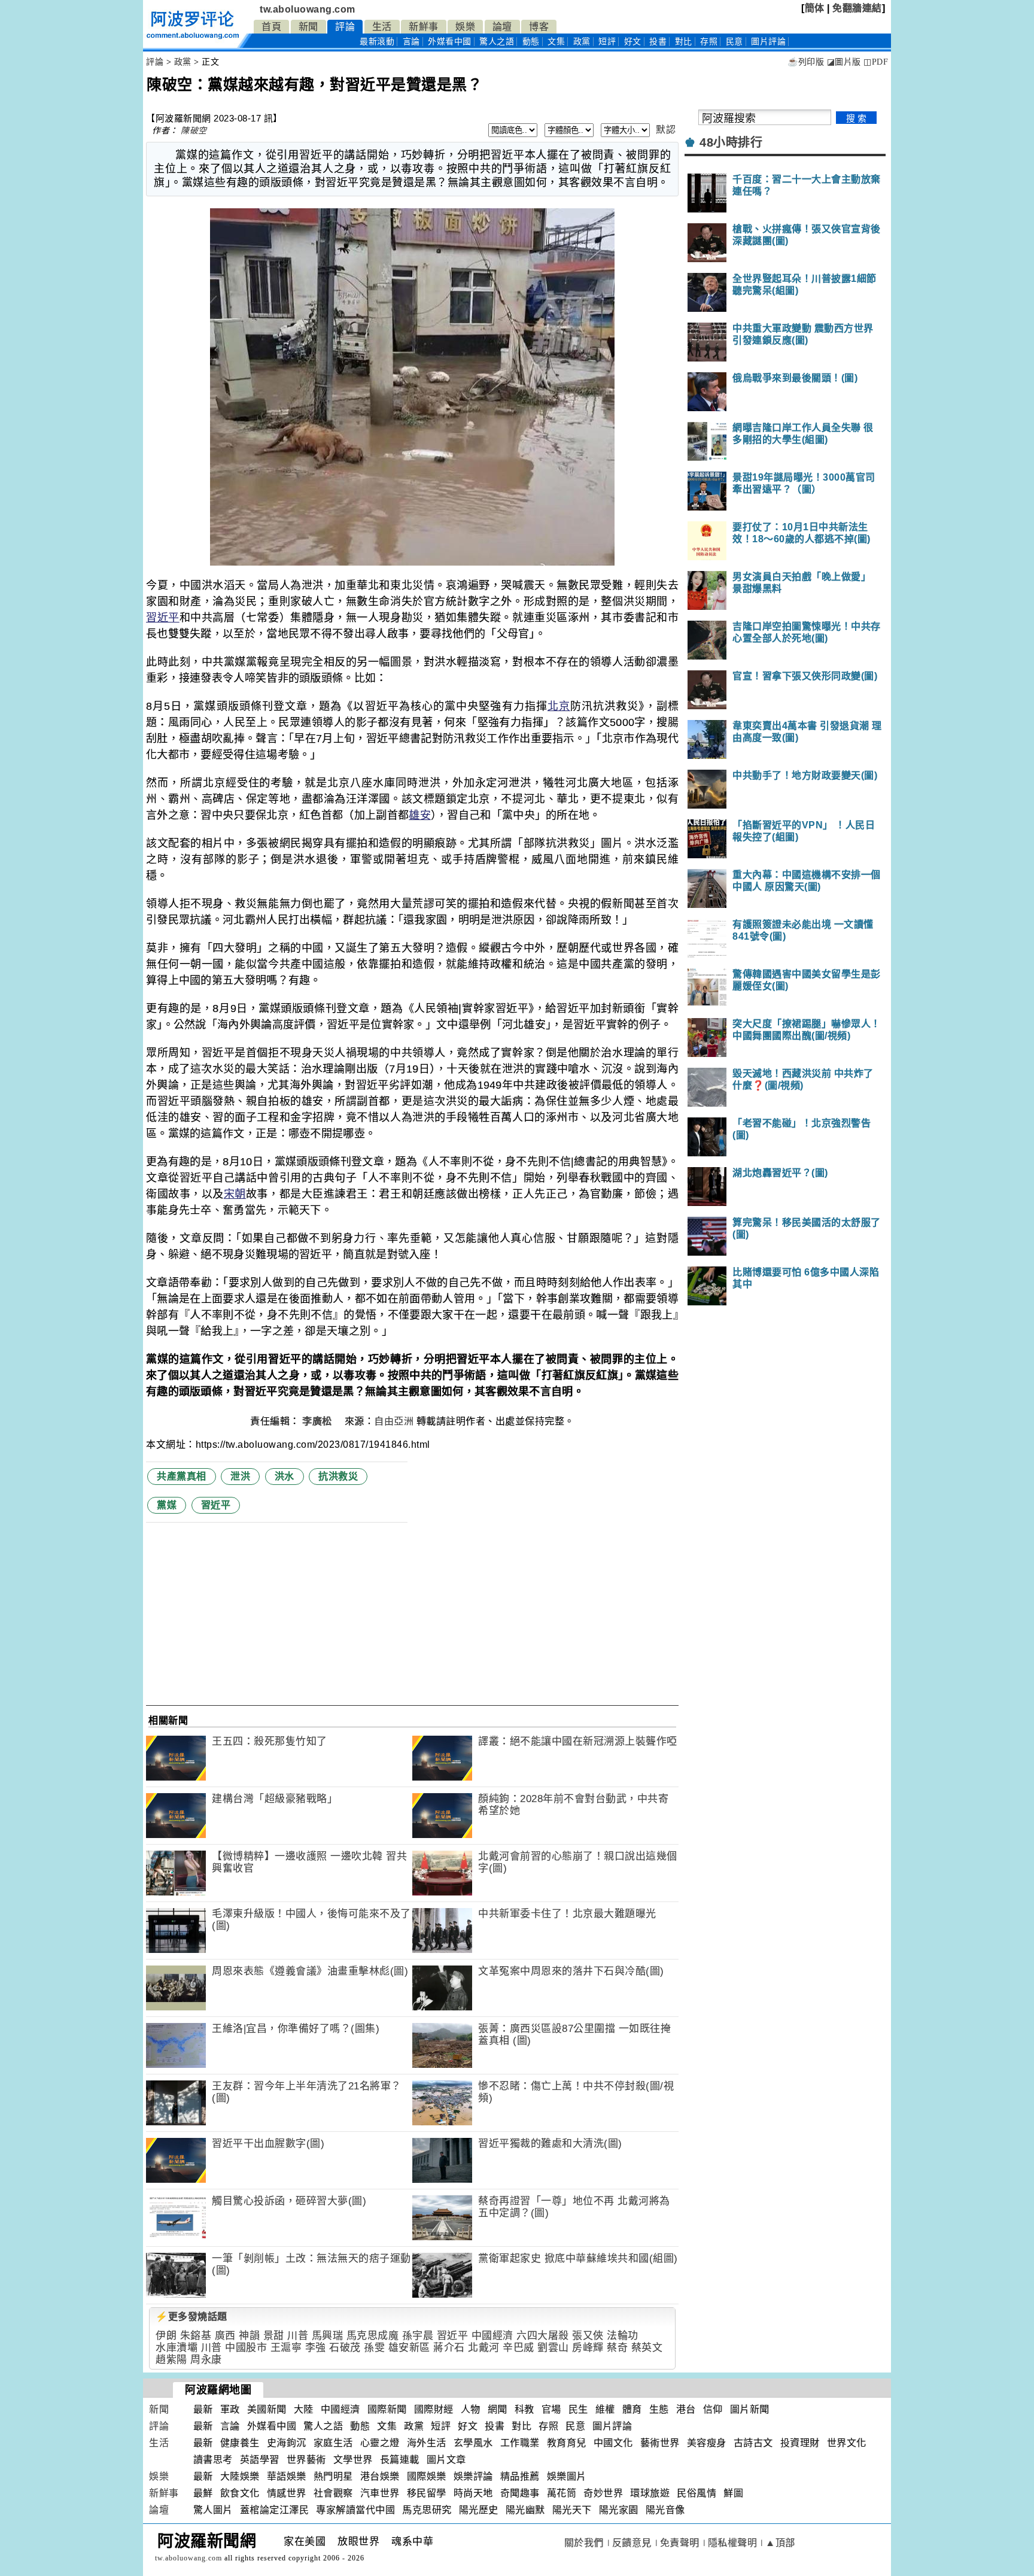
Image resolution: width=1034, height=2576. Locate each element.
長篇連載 (400, 2460)
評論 (345, 27)
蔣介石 (449, 2348)
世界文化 (847, 2443)
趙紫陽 (171, 2360)
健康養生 (240, 2443)
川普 (298, 2336)
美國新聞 (267, 2409)
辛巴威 (518, 2348)
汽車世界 (380, 2493)
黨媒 (167, 1505)
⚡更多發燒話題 (191, 2317)
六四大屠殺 (543, 2336)
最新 (377, 42)
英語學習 (260, 2460)
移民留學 (427, 2493)
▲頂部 (780, 2543)
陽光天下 (572, 2510)
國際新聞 (387, 2409)
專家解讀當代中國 (355, 2510)
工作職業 (520, 2443)
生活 (382, 27)
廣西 (225, 2336)
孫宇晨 (418, 2336)
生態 (659, 2409)
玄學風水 (473, 2443)
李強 (316, 2348)
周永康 (206, 2360)
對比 (684, 42)
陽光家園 (619, 2510)
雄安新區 (409, 2348)
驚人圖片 (213, 2510)
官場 (551, 2409)
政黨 (582, 42)
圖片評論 (612, 2426)
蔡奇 (617, 2348)
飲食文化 (240, 2493)
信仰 (713, 2409)
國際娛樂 (427, 2476)
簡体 (815, 8)
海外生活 (427, 2443)
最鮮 (203, 2493)
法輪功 (623, 2336)
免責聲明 (680, 2543)
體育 (632, 2409)
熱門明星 (333, 2476)
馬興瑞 (328, 2336)
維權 (605, 2409)
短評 (607, 42)
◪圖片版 (844, 62)
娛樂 (465, 27)
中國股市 (246, 2348)
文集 (556, 42)
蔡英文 (647, 2348)
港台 (686, 2409)
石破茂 (345, 2348)
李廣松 (318, 1421)
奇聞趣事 (520, 2493)
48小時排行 (731, 142)
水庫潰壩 (177, 2348)
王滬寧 (286, 2348)
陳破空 (194, 130)
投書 (658, 42)
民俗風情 (697, 2493)
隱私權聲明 (733, 2543)
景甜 (274, 2336)
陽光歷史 (479, 2510)
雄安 (420, 815)
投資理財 (800, 2443)
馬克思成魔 (373, 2336)
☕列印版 (806, 62)
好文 (633, 42)
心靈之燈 (380, 2443)
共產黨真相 (182, 1476)
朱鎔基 (196, 2336)
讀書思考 (213, 2460)
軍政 (230, 2409)
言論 (411, 42)
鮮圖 (733, 2493)
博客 (539, 27)
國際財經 (434, 2409)
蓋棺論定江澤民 (275, 2510)
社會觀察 (333, 2493)
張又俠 (588, 2336)
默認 (666, 130)
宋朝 (235, 1194)
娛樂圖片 (567, 2476)
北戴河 (484, 2348)
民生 (578, 2409)
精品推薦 (520, 2476)
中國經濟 (492, 2336)
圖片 (768, 42)
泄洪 (240, 1476)
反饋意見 (632, 2543)
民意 (735, 42)
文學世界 (353, 2460)
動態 (531, 42)
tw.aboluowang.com (308, 9)
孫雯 (374, 2348)
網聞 (498, 2409)
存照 (709, 42)
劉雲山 (553, 2348)
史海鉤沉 (287, 2443)
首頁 (271, 27)
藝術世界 (660, 2443)
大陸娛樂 (240, 2476)
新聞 (308, 27)
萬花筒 (562, 2493)
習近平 (163, 618)
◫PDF (876, 62)
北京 (559, 706)
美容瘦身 (707, 2443)
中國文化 (613, 2443)
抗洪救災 (338, 1476)
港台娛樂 (380, 2476)
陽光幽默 (525, 2510)
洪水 (285, 1476)
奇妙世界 (603, 2493)
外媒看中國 (450, 42)
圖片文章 (446, 2460)
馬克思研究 (427, 2510)
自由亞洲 (394, 1421)
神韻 (249, 2336)
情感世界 (287, 2493)
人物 (471, 2409)
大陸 (304, 2409)
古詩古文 (753, 2443)
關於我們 (584, 2543)
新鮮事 (424, 27)
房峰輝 (588, 2348)
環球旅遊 (650, 2493)
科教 (524, 2409)
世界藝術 (306, 2460)
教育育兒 (567, 2443)
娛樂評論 (473, 2476)
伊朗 (166, 2336)
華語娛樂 (287, 2476)
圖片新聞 (750, 2409)
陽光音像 (665, 2510)
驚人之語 (497, 42)
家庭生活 (333, 2443)
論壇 (502, 27)
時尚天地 (473, 2493)
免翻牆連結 (857, 8)
